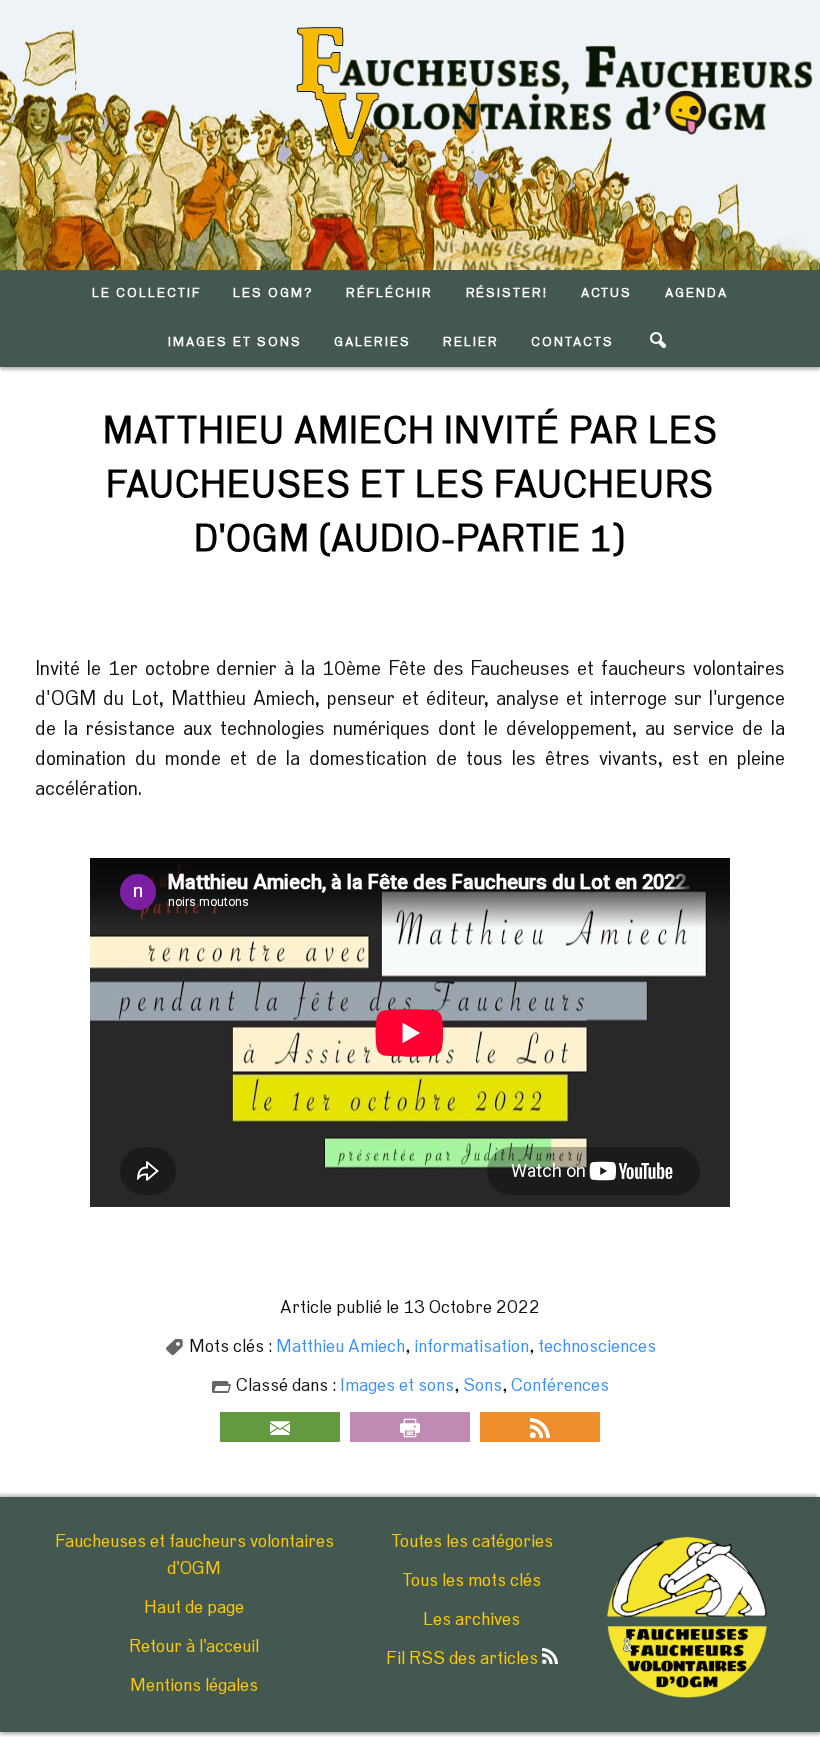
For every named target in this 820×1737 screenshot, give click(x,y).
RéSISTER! (507, 293)
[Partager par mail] (280, 1427)
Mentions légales (194, 1686)
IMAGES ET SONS (234, 342)
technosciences (597, 1347)
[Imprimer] (410, 1427)
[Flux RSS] (540, 1427)
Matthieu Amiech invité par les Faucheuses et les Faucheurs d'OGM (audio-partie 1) (410, 486)
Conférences (560, 1386)
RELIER (471, 342)
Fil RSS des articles (464, 1659)
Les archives (471, 1620)
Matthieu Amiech (340, 1347)
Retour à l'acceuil (194, 1647)
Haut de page (194, 1608)
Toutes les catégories (472, 1542)
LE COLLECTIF (146, 293)
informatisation (471, 1347)
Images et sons (397, 1386)
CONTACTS (572, 342)
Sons (482, 1386)
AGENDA (696, 293)
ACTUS (607, 293)
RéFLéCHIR (389, 293)
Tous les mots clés (471, 1581)
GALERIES (372, 342)
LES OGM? (273, 293)
